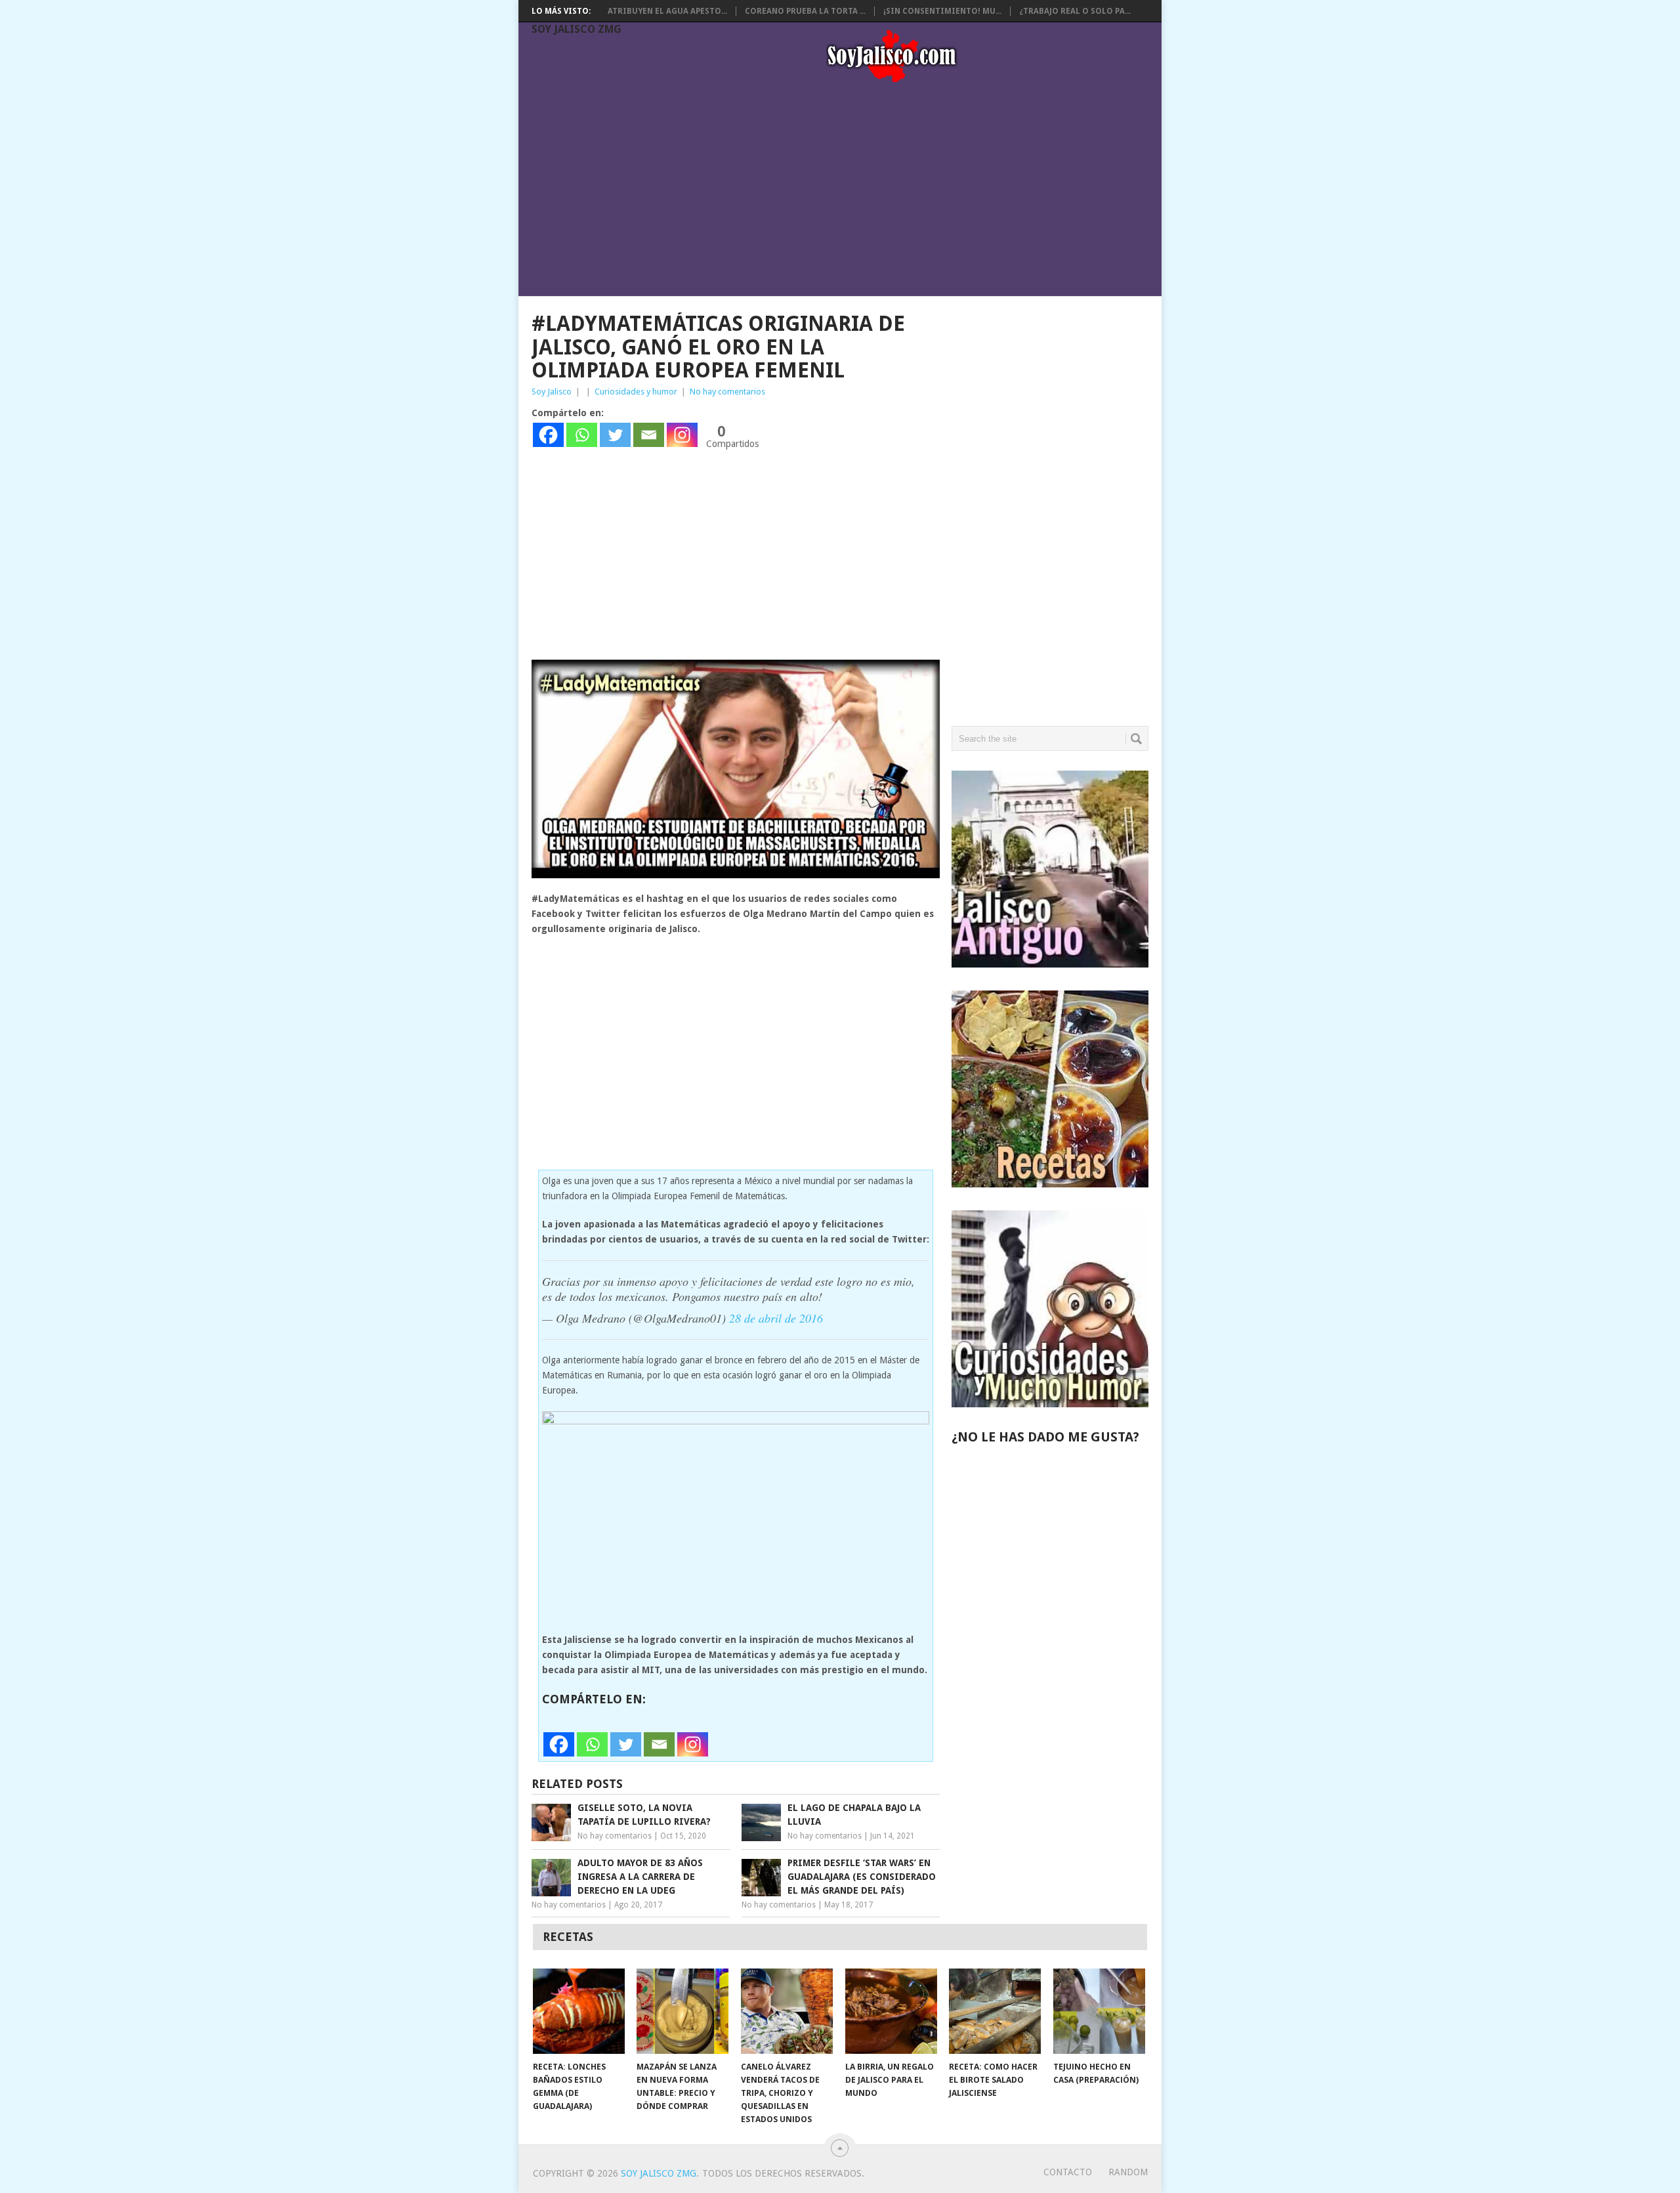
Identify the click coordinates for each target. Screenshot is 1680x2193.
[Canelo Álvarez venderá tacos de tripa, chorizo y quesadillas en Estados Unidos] (787, 2011)
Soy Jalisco (552, 392)
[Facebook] (548, 435)
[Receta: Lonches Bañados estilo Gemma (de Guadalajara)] (579, 2011)
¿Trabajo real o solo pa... (1075, 11)
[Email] (649, 435)
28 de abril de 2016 (776, 1318)
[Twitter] (615, 435)
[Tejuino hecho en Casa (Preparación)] (1099, 2011)
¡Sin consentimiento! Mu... (942, 11)
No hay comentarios (727, 392)
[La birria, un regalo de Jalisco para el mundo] (891, 2011)
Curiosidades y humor (636, 392)
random (1128, 2172)
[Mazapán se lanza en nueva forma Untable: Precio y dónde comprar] (682, 2011)
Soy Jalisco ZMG (577, 29)
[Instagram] (682, 435)
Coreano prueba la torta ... (805, 11)
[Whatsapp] (582, 435)
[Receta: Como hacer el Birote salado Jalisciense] (995, 2011)
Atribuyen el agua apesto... (667, 11)
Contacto (1068, 2172)
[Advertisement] (847, 192)
